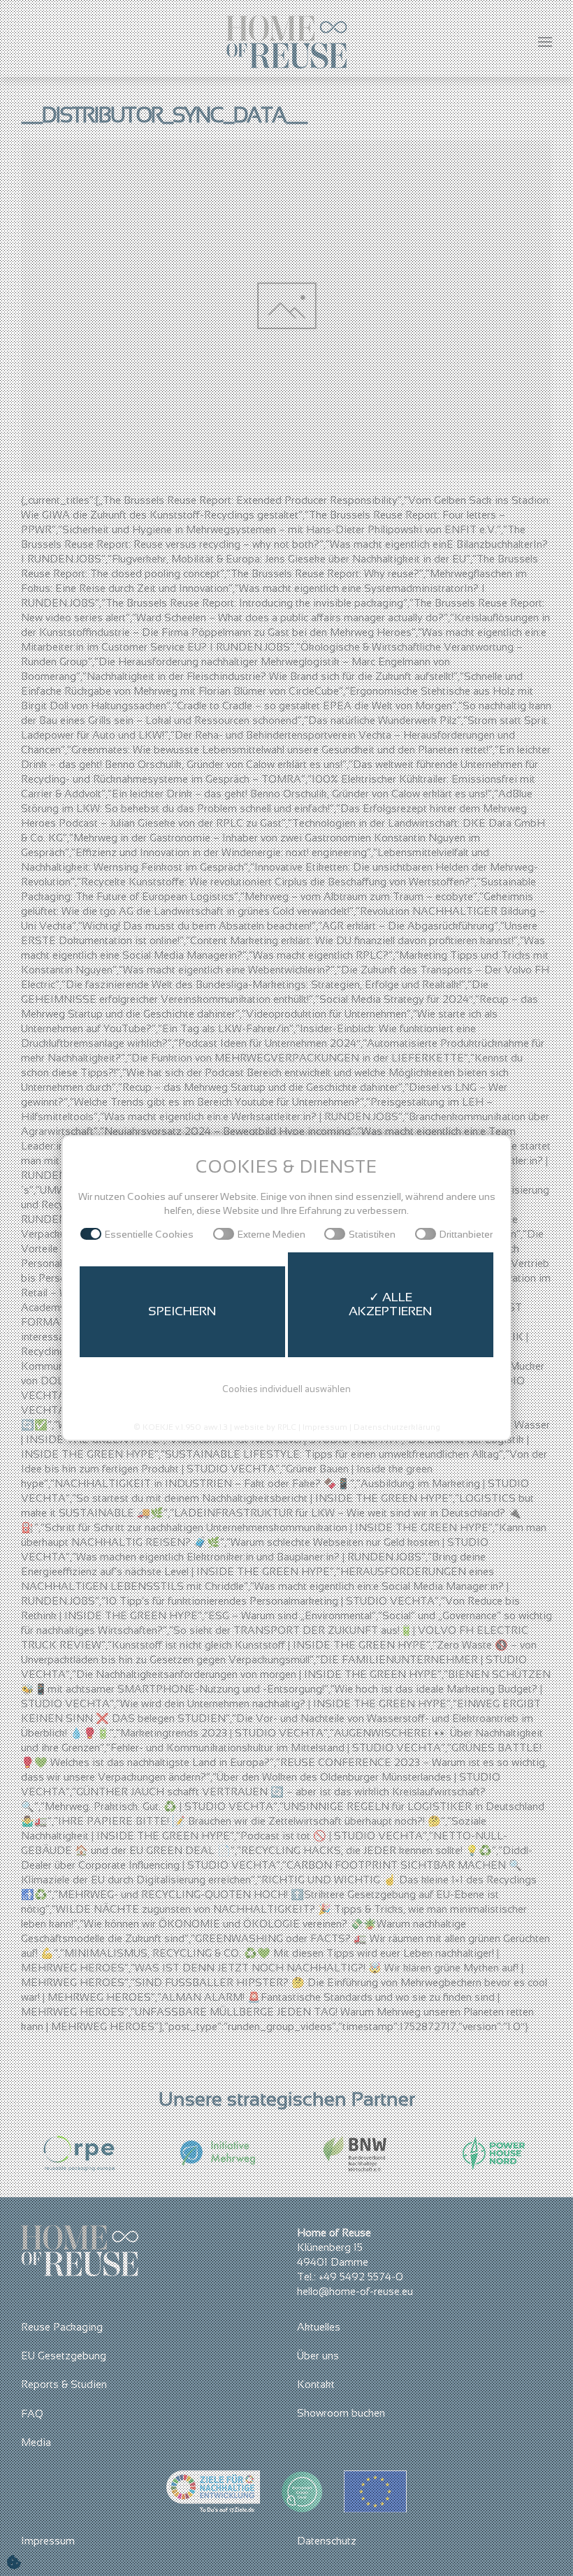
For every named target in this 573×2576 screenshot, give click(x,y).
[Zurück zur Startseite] (287, 42)
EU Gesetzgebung (64, 2356)
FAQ (32, 2414)
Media (36, 2442)
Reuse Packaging (62, 2327)
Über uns (318, 2356)
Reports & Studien (64, 2384)
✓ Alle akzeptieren (391, 1304)
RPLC (287, 1427)
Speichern (182, 1311)
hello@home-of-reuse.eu (355, 2291)
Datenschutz (327, 2541)
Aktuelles (319, 2327)
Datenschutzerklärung (397, 1427)
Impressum (48, 2541)
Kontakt (316, 2384)
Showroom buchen (341, 2413)
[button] (545, 42)
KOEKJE (158, 1427)
